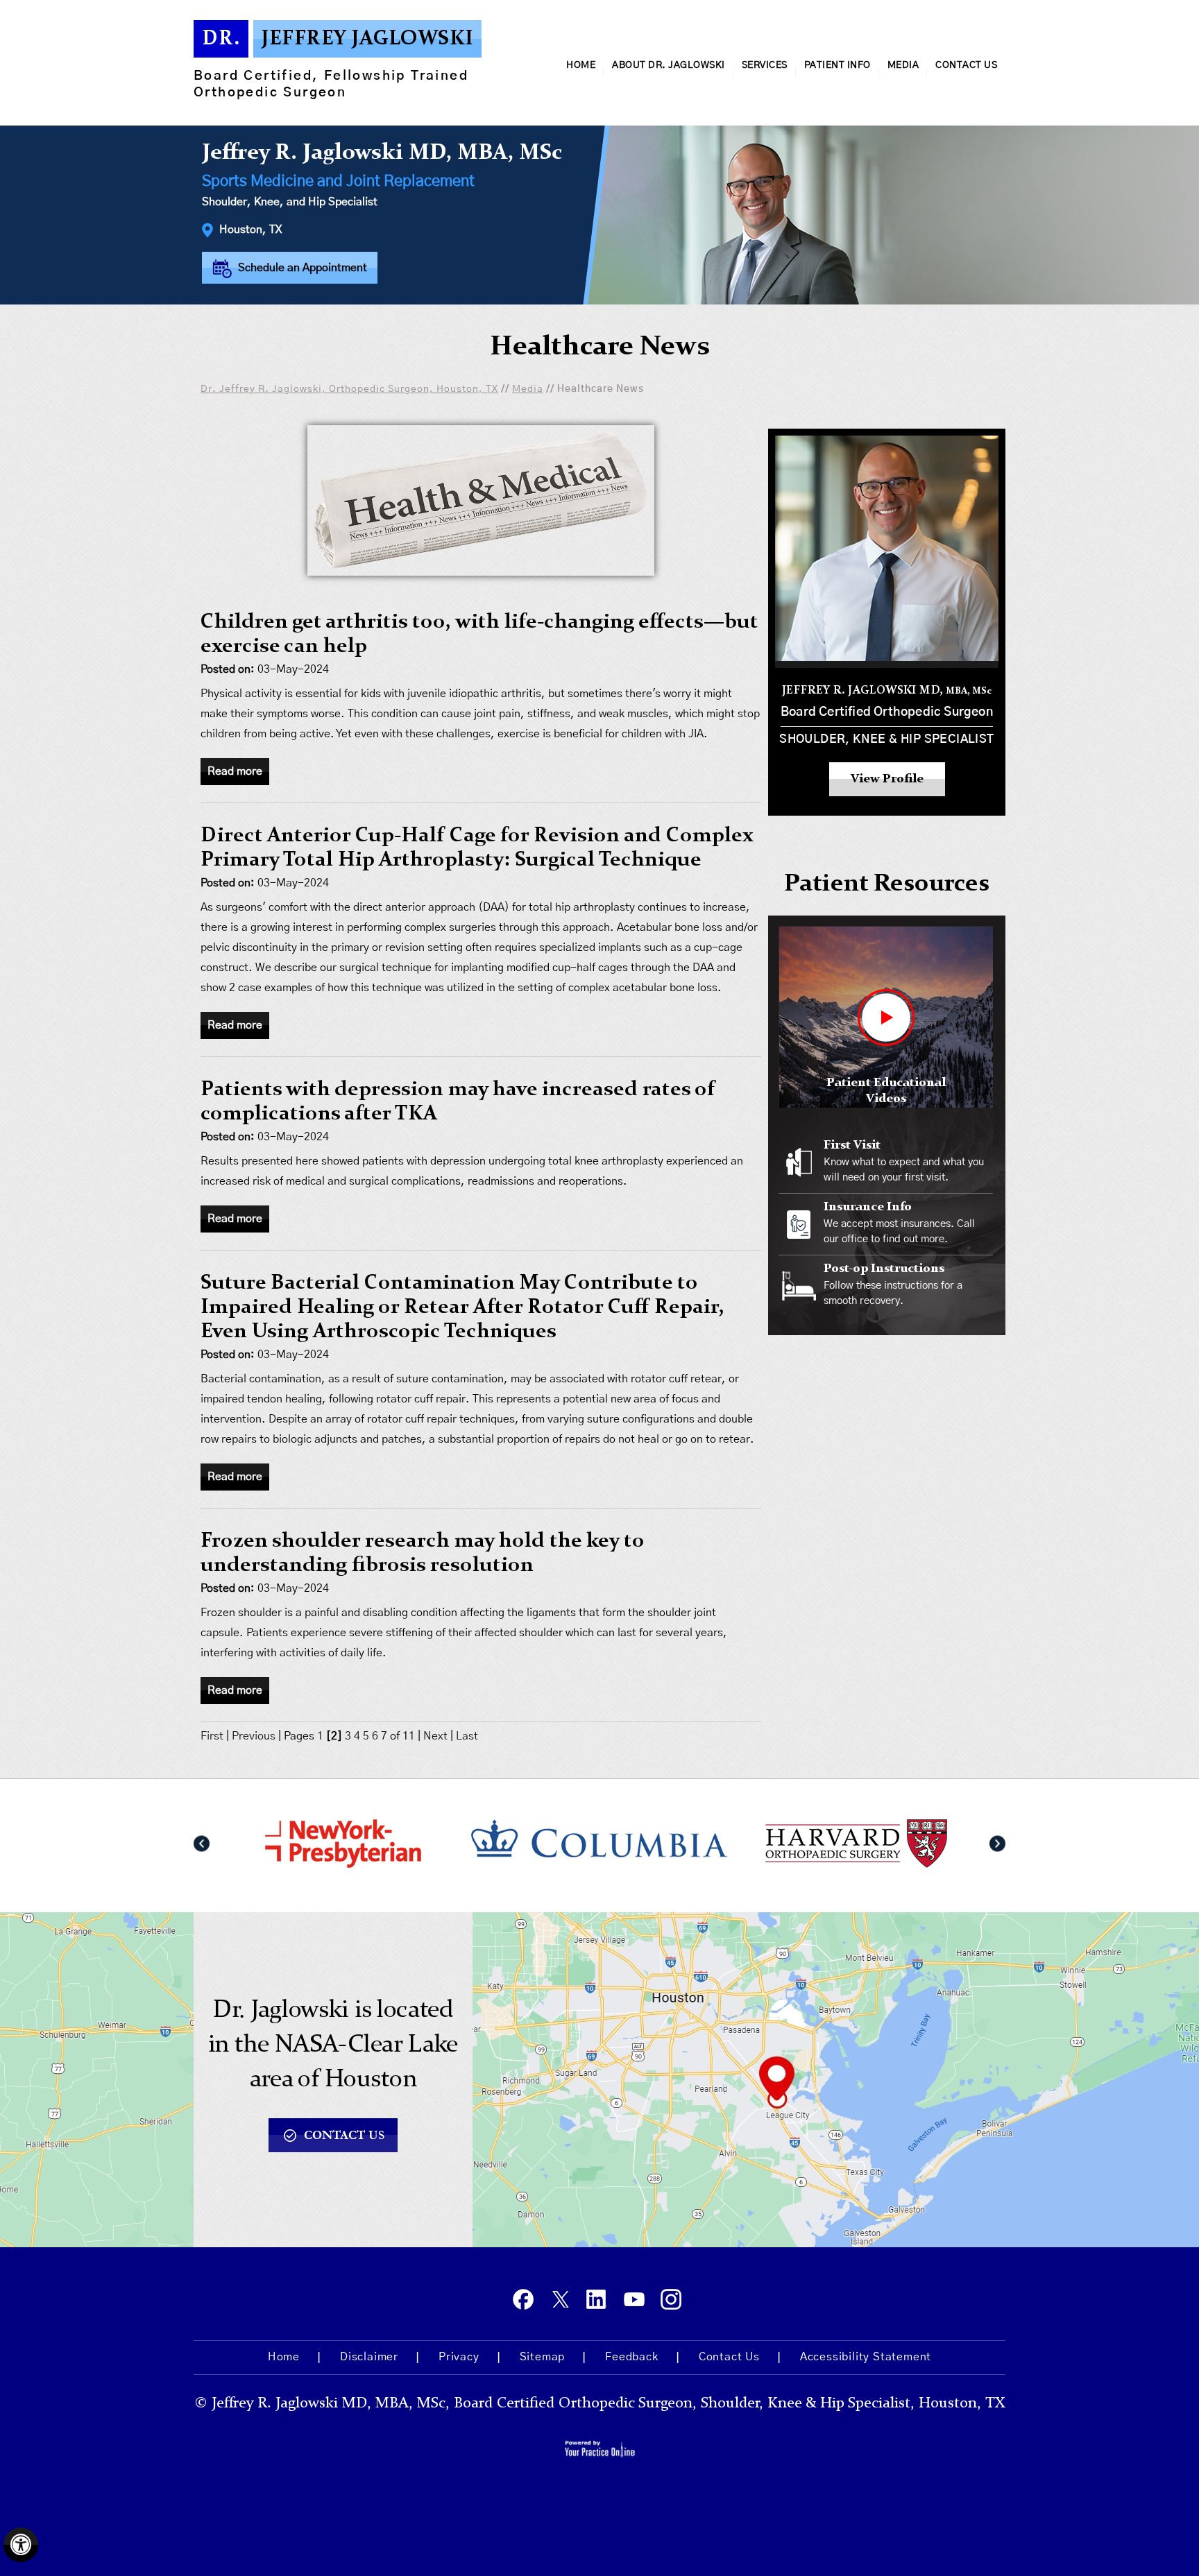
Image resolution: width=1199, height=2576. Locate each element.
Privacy (459, 2357)
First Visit (852, 1145)
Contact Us (966, 65)
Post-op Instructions (884, 1269)
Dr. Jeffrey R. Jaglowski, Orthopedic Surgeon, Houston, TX (349, 389)
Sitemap (543, 2357)
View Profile (887, 779)
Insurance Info (868, 1207)
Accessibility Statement (866, 2357)
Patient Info (837, 65)
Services (765, 65)
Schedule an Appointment (301, 268)
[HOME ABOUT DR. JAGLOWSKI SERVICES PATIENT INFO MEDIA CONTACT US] (599, 107)
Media (903, 65)
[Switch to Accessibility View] (21, 2545)
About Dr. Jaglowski (669, 65)
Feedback (631, 2357)
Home (581, 65)
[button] (202, 1844)
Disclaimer (369, 2357)
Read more (235, 771)
